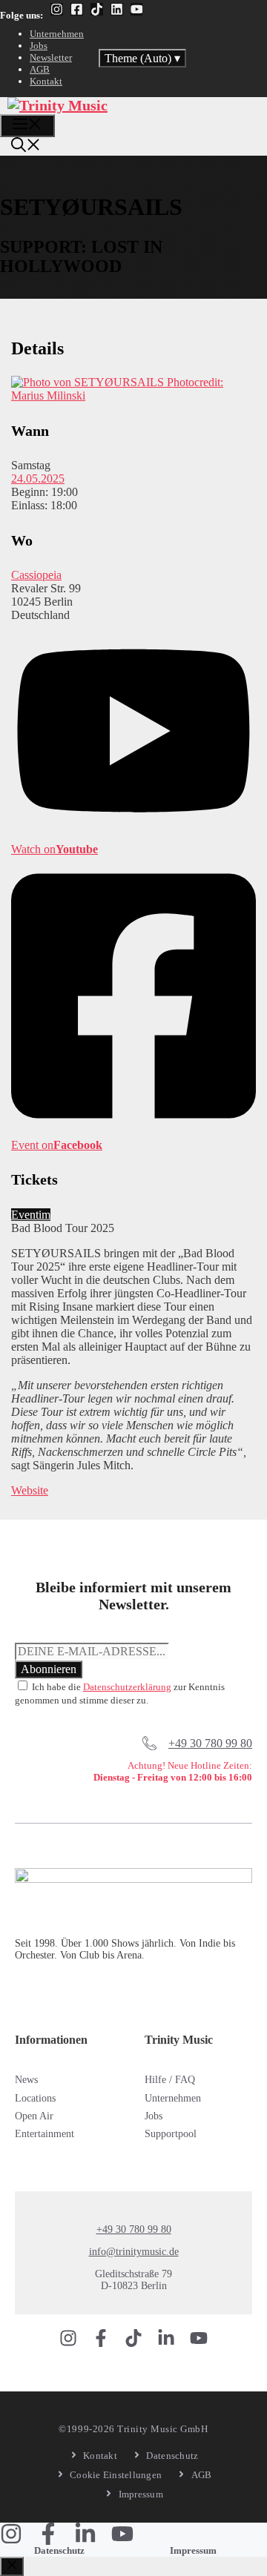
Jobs (39, 46)
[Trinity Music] (57, 105)
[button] (26, 147)
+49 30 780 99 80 (210, 1743)
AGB (40, 69)
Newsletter (51, 57)
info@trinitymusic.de (134, 2252)
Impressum (193, 2550)
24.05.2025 (38, 479)
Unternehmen (57, 34)
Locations (35, 2098)
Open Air (34, 2116)
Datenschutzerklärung (127, 1687)
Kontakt (46, 81)
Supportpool (171, 2134)
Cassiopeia (36, 575)
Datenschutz (59, 2550)
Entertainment (44, 2134)
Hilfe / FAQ (170, 2080)
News (26, 2080)
